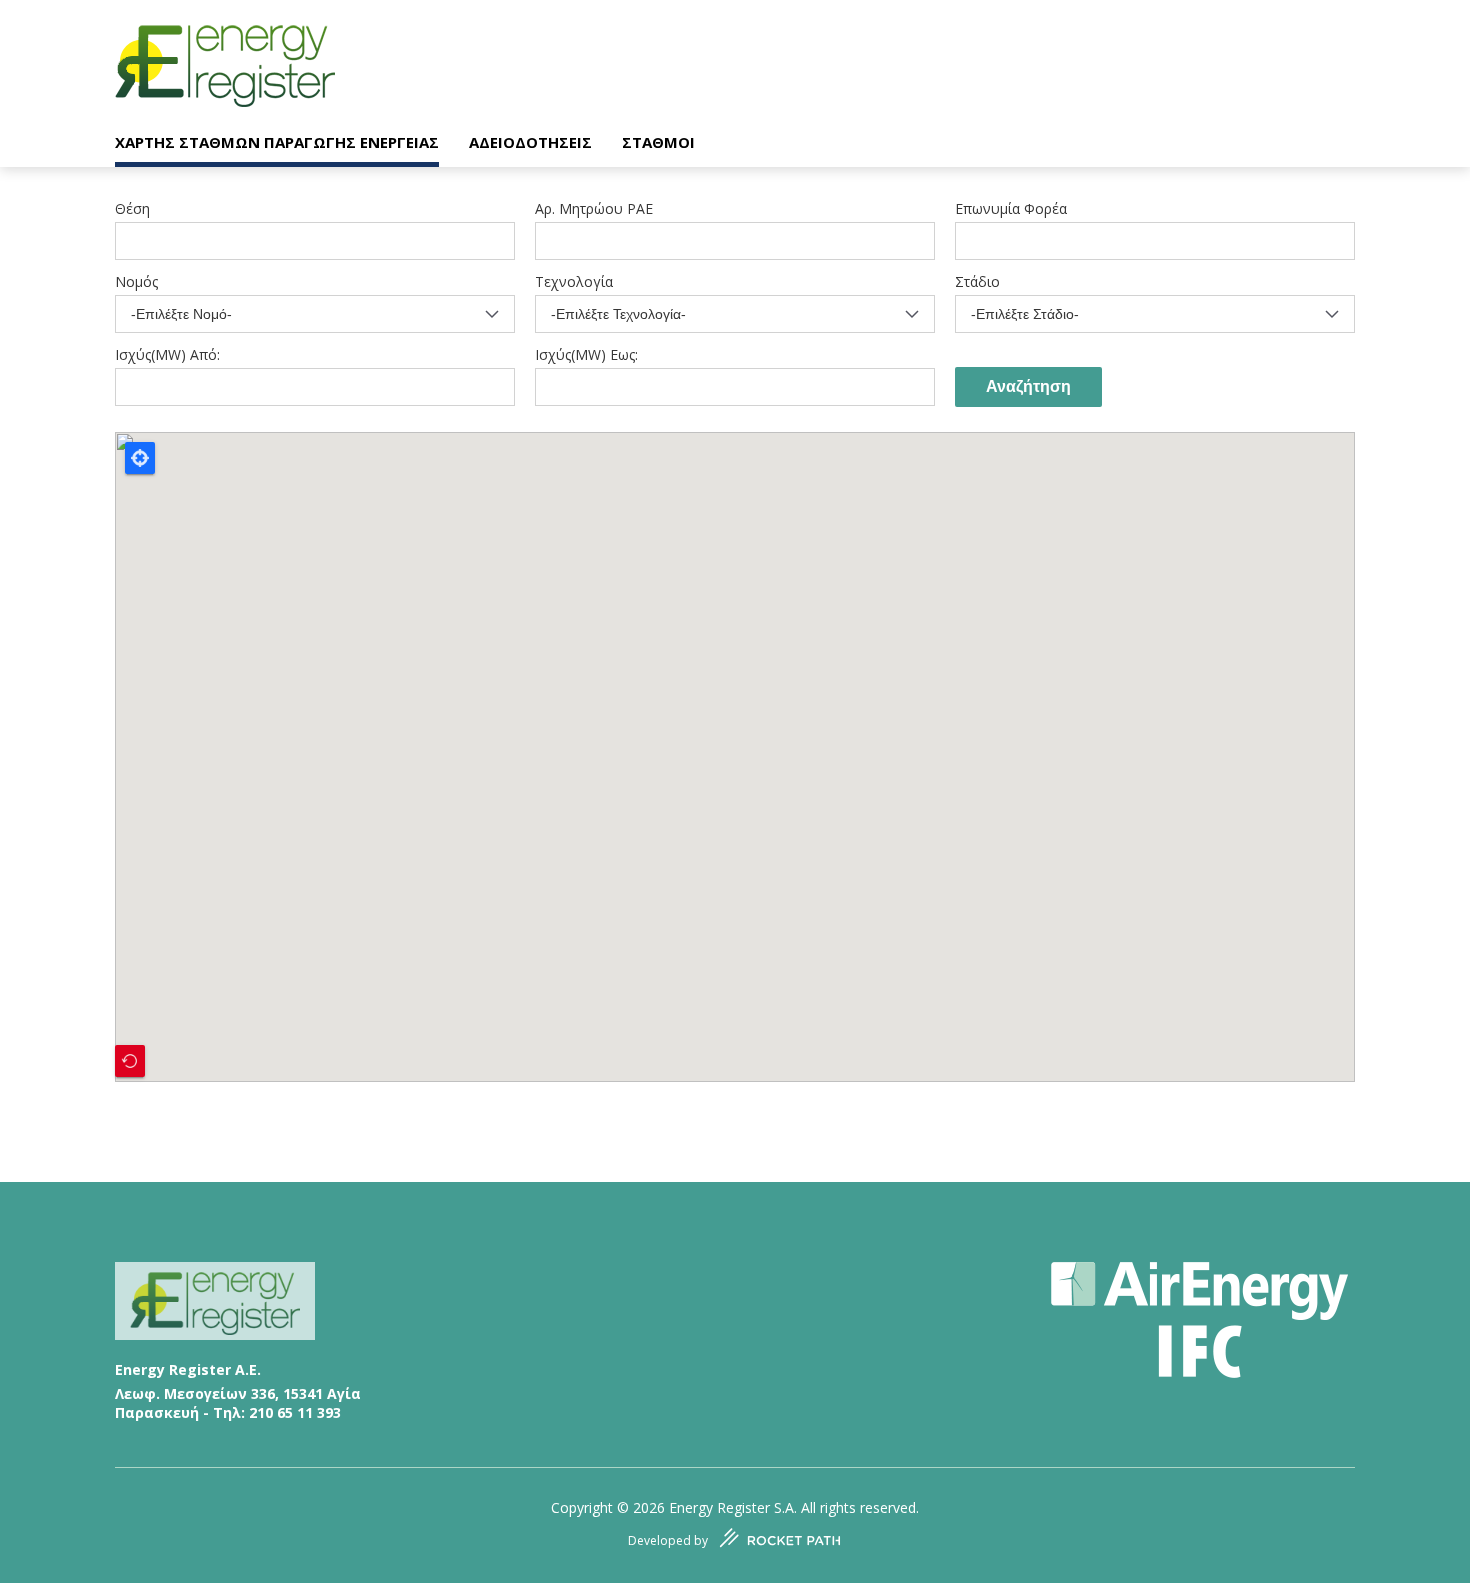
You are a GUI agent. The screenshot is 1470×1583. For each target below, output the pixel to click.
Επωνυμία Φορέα (1011, 209)
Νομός (136, 282)
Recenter (130, 1061)
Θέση (132, 209)
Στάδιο (977, 282)
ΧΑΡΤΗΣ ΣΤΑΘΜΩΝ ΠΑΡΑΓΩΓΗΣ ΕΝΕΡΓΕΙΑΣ (277, 142)
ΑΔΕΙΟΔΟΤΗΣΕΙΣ (530, 142)
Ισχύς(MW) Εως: (586, 355)
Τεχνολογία (574, 282)
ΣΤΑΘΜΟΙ (658, 142)
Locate (140, 458)
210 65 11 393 (295, 1412)
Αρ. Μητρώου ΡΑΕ (594, 209)
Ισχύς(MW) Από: (167, 355)
